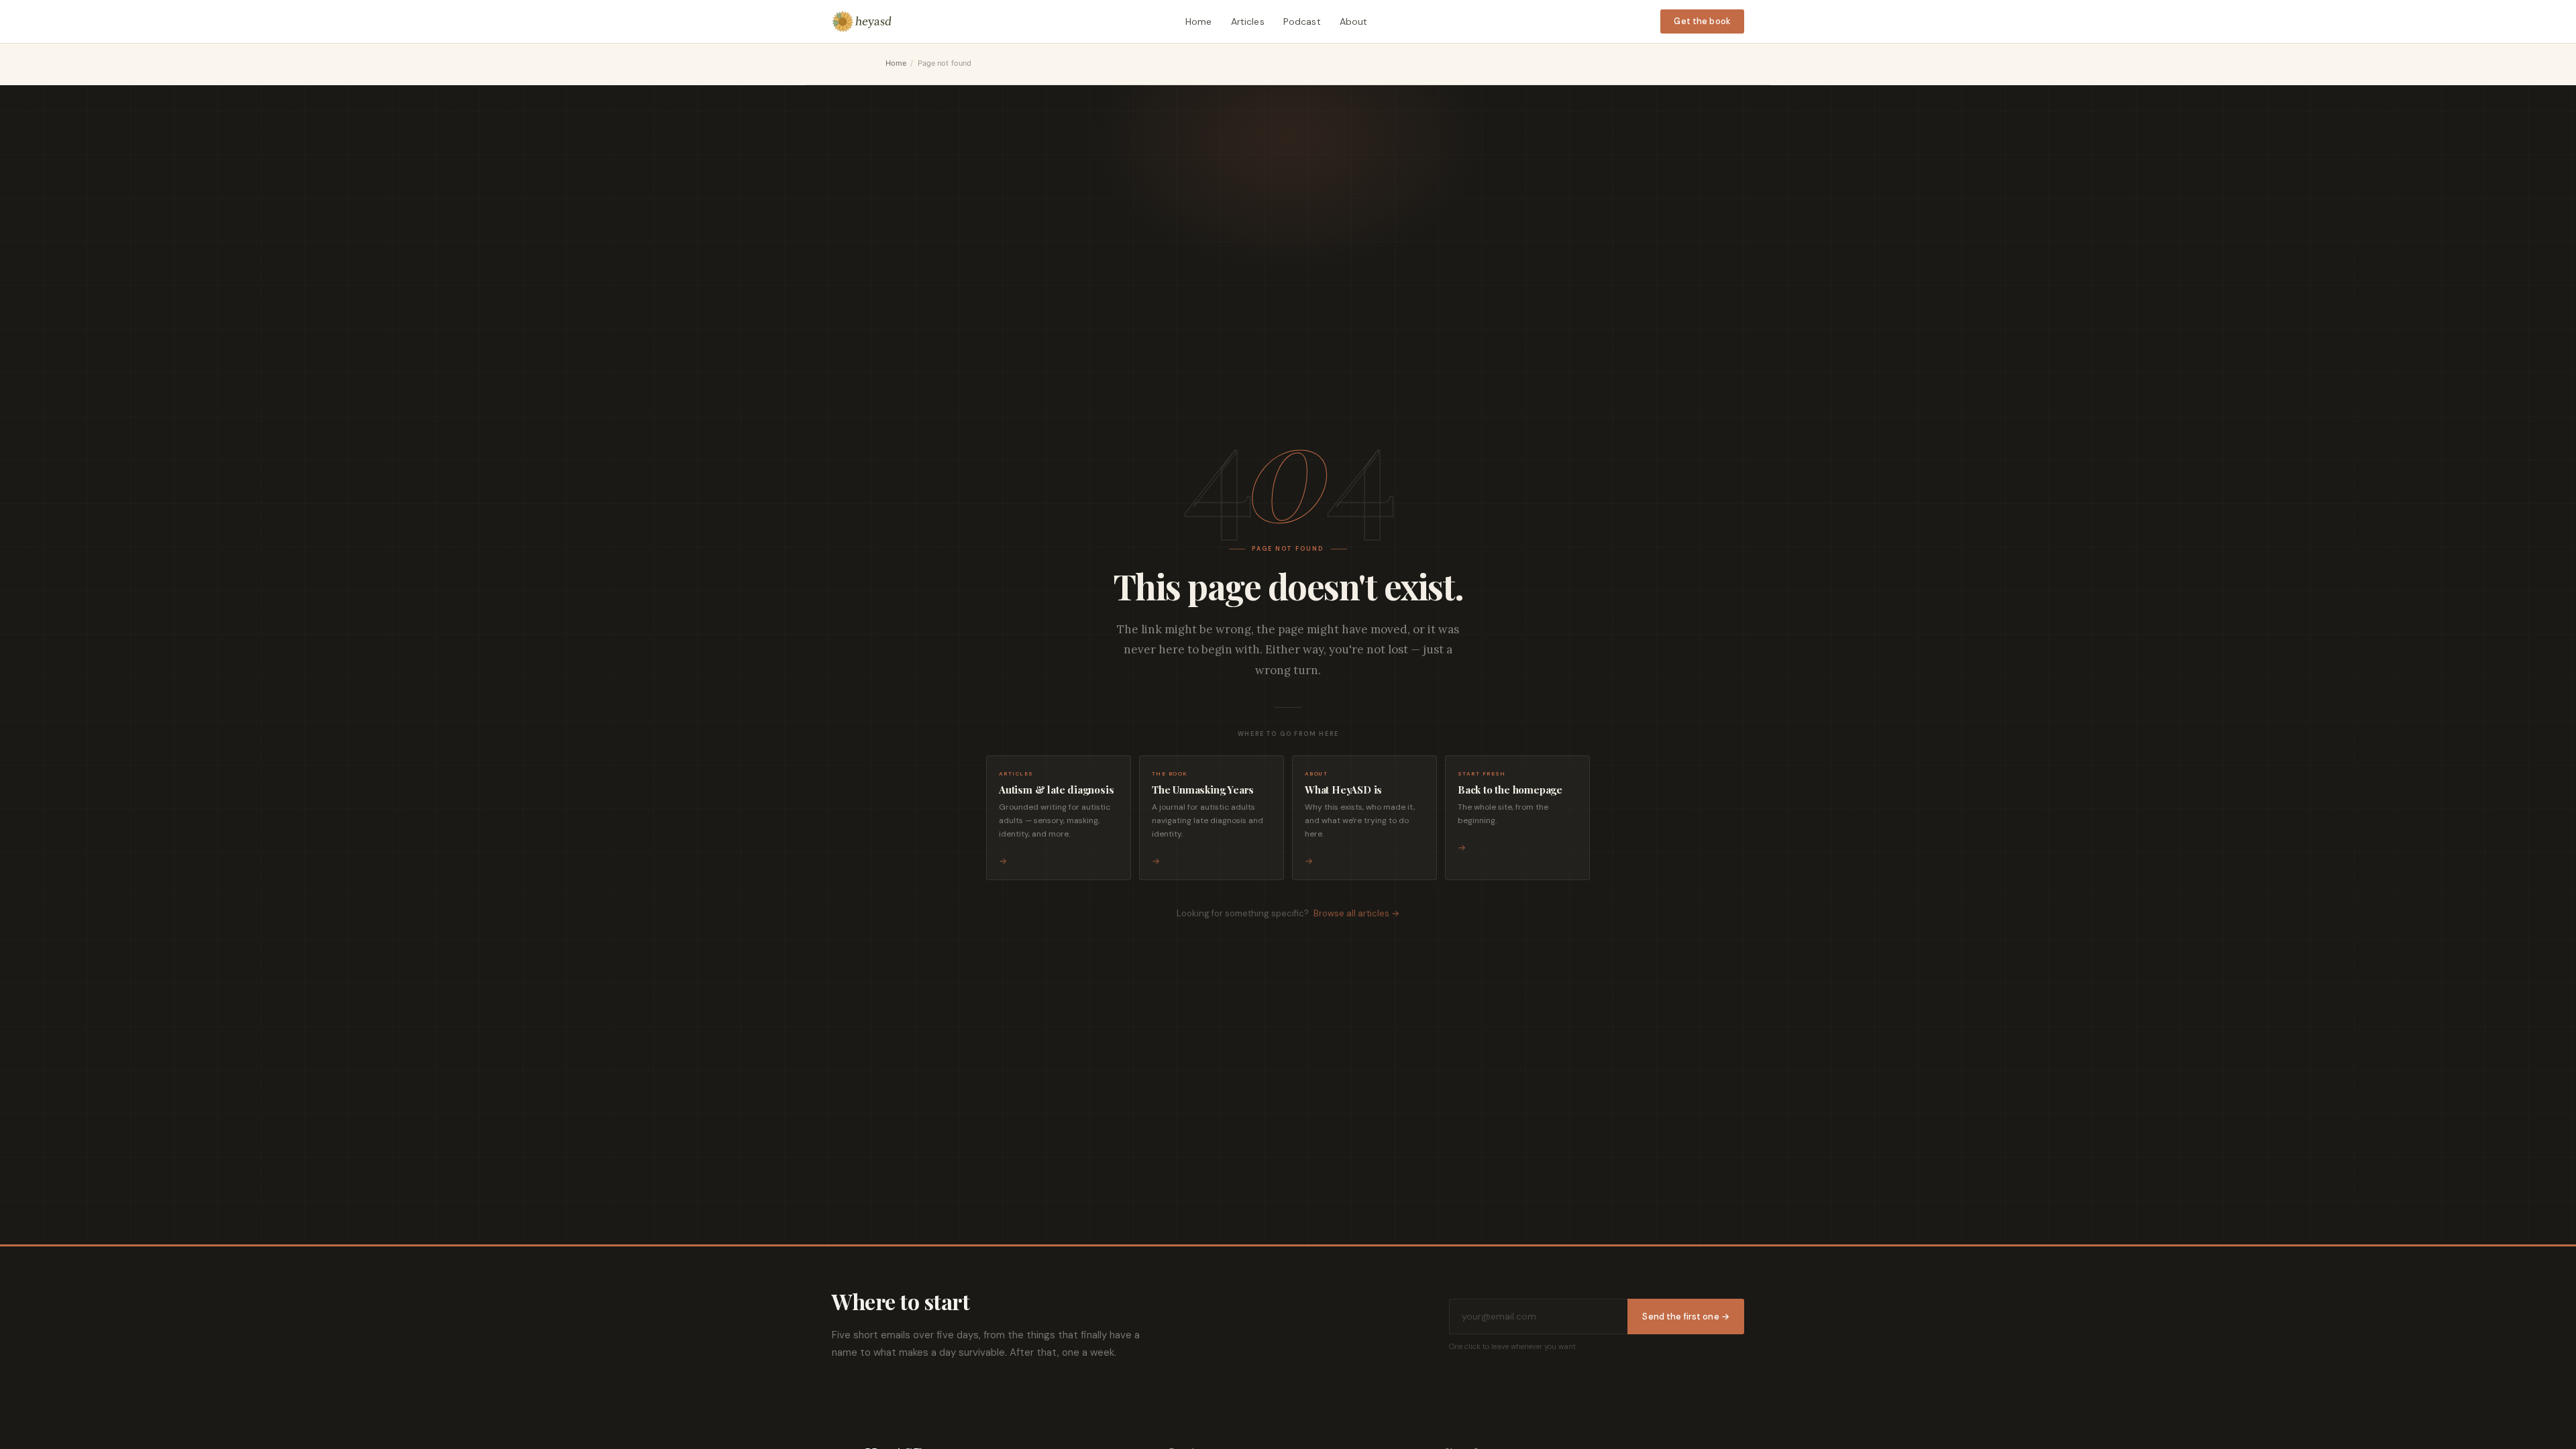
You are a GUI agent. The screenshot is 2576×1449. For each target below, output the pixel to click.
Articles (1248, 21)
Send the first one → (1686, 1317)
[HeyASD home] (862, 21)
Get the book (1702, 21)
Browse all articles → (1356, 913)
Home (1199, 21)
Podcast (1302, 21)
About (1354, 21)
